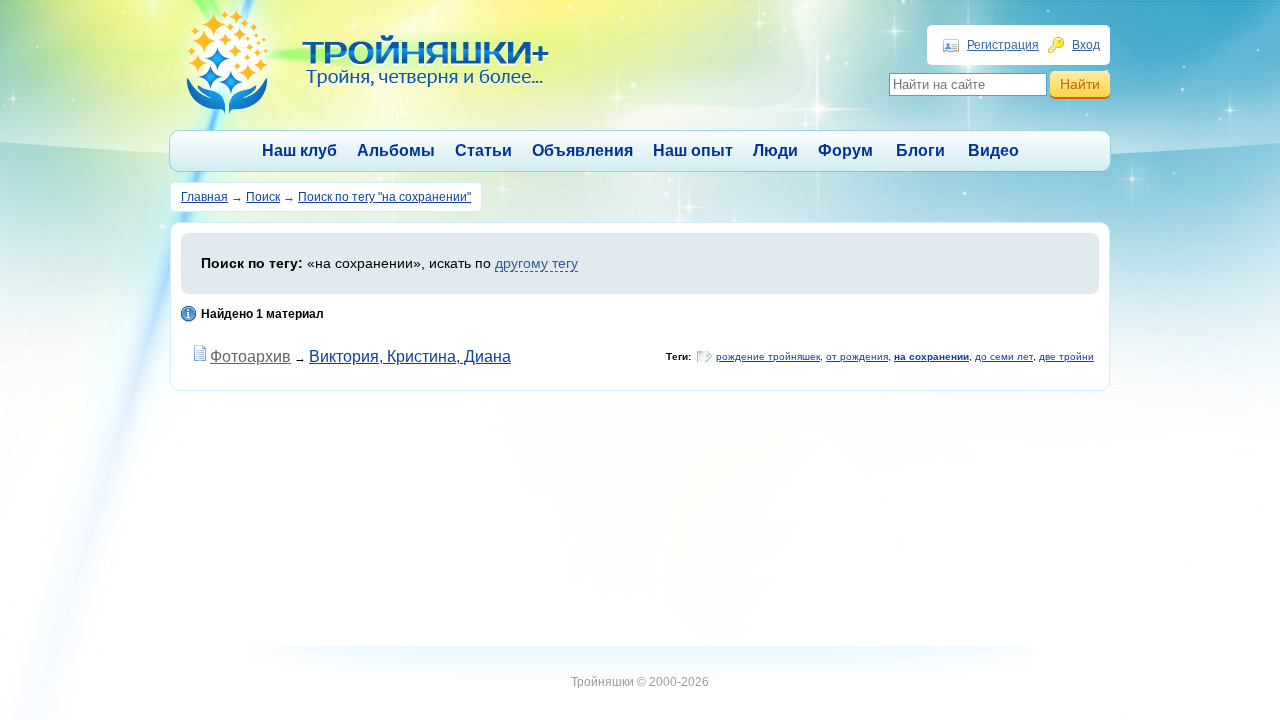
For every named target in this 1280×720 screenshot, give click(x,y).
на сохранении (931, 356)
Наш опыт (693, 150)
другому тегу (536, 263)
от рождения (857, 356)
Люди (775, 150)
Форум (845, 150)
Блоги (920, 150)
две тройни (1066, 356)
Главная (204, 197)
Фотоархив (250, 356)
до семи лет (1004, 356)
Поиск (263, 197)
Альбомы (396, 150)
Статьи (483, 150)
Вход (1086, 45)
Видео (993, 150)
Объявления (582, 150)
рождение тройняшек (768, 356)
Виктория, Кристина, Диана (410, 356)
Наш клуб (299, 150)
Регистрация (1003, 45)
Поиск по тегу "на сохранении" (384, 197)
